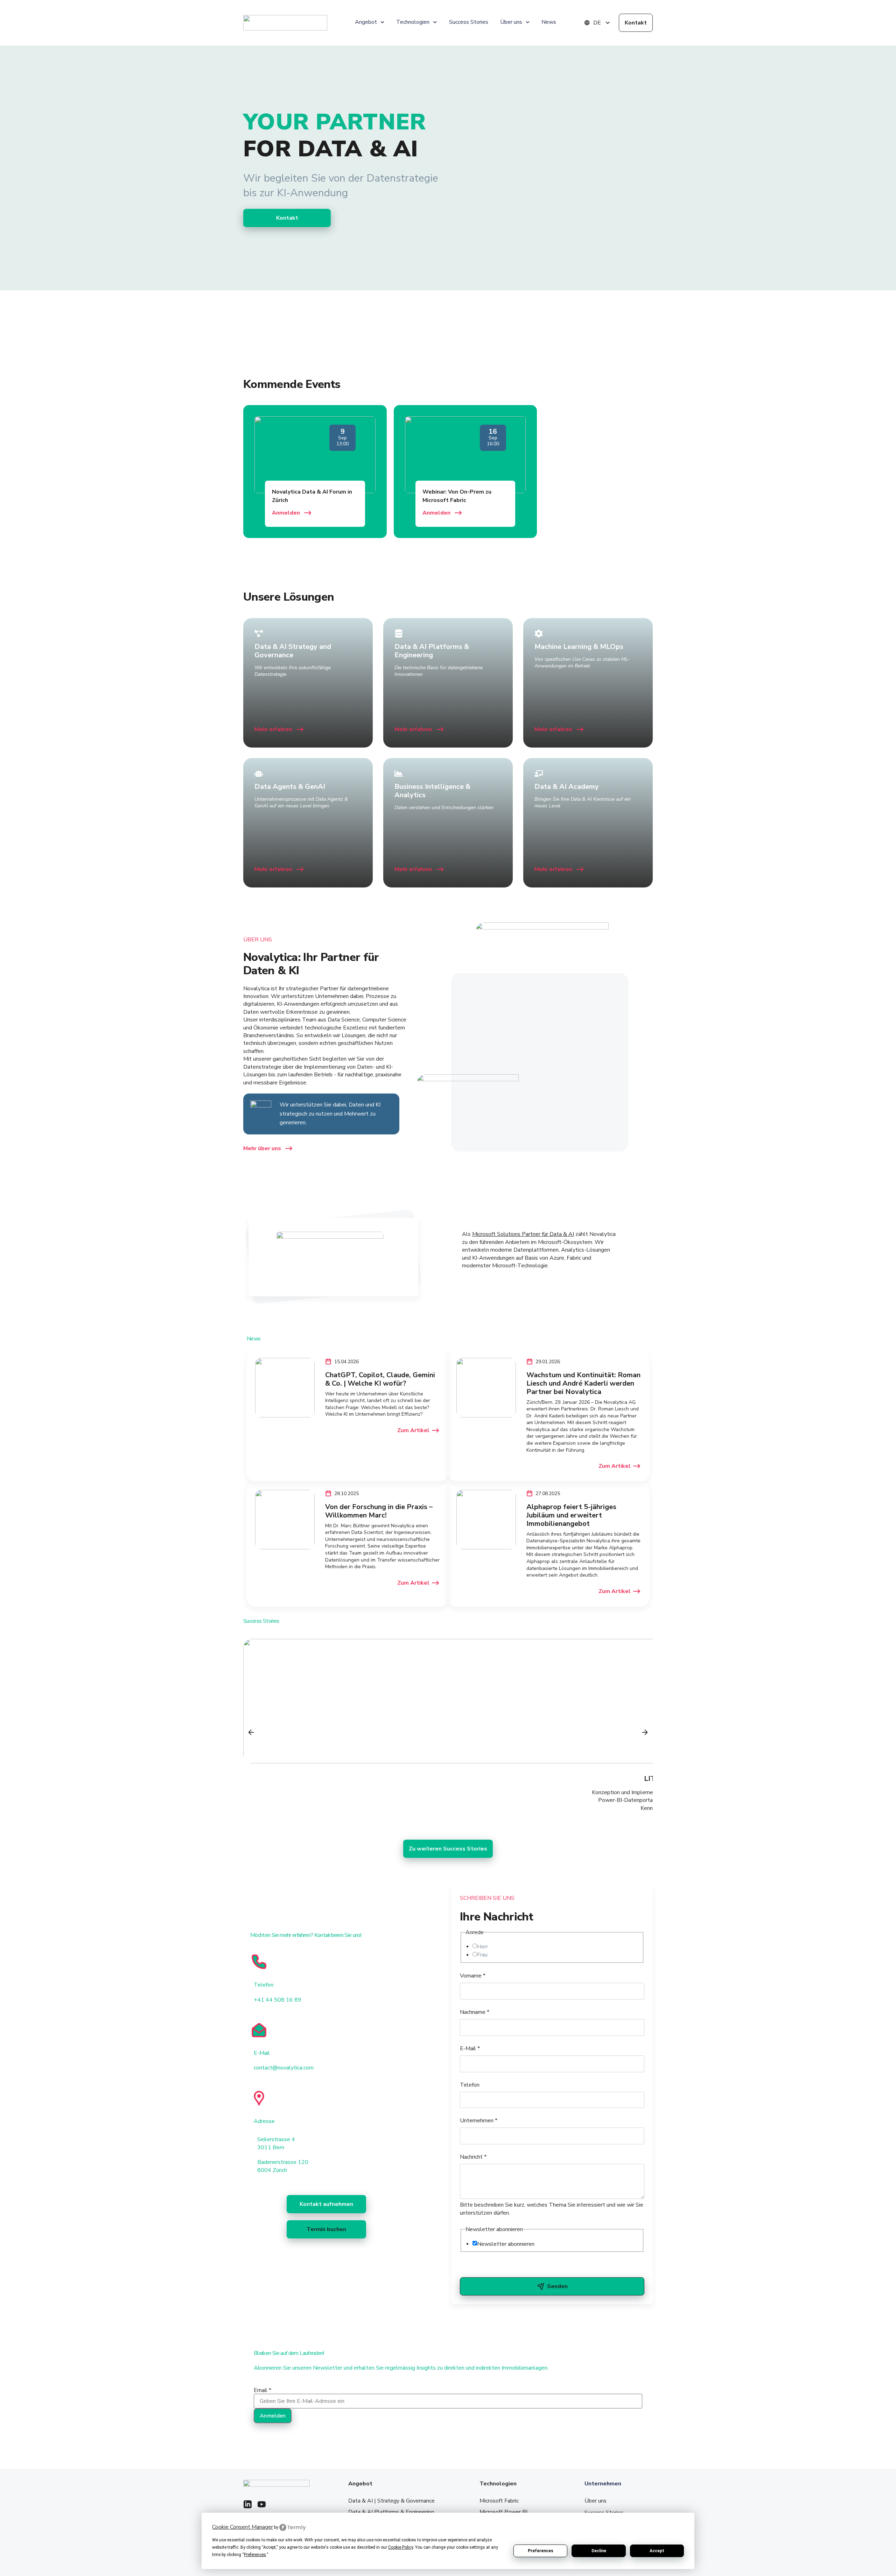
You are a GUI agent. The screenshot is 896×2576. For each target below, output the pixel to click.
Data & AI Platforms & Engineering (391, 2512)
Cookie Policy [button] (401, 2547)
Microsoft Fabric (499, 2501)
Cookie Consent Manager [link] (243, 2527)
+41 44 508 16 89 (278, 2000)
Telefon (470, 2085)
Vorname (473, 1976)
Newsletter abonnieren (506, 2244)
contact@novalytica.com (284, 2068)
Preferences (541, 2551)
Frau (482, 1955)
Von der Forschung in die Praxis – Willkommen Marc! (379, 1511)
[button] (460, 168)
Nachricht (473, 2157)
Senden (557, 2286)
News (549, 22)
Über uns (596, 2501)
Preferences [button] (255, 2555)
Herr (482, 1947)
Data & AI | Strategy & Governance (391, 2501)
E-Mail (470, 2048)
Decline (599, 2551)
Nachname (475, 2012)
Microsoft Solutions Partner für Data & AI (523, 1234)
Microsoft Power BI (503, 2512)
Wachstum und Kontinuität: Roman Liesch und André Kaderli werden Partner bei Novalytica (583, 1383)
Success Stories (469, 22)
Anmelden (273, 2416)
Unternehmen (479, 2121)
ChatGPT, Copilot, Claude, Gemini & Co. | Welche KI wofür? (380, 1379)
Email (262, 2390)
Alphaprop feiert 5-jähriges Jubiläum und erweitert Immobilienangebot (571, 1515)
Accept (657, 2551)
